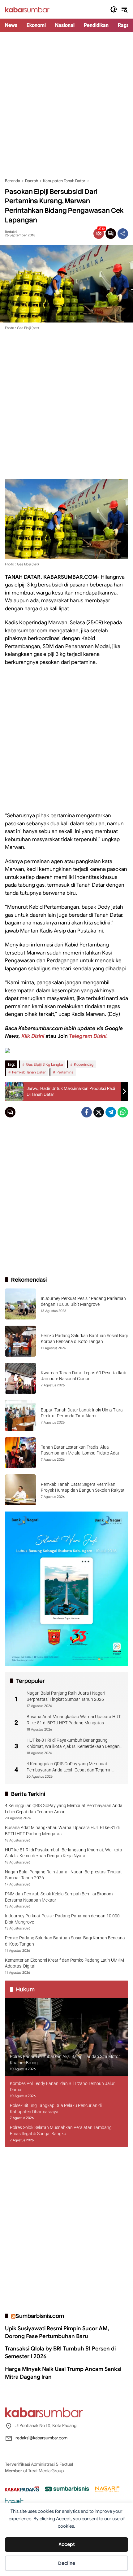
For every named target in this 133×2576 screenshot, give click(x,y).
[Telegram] (111, 1112)
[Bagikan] (123, 234)
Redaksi (11, 232)
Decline (67, 2563)
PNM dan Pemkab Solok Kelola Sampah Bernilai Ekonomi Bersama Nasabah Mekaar (59, 1897)
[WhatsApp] (123, 1112)
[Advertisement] (66, 105)
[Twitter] (99, 1112)
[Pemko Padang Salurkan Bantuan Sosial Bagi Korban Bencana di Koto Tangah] (20, 1341)
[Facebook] (87, 1112)
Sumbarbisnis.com (40, 2316)
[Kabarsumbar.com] (27, 9)
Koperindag (84, 1064)
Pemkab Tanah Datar (29, 1072)
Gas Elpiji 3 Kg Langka (44, 1064)
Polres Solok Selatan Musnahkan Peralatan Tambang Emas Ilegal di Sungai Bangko (61, 2131)
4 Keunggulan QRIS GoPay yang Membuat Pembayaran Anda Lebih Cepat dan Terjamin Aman (69, 1767)
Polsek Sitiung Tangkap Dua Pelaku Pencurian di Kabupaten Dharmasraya (56, 2109)
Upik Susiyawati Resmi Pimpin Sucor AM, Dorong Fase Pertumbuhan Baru (57, 2332)
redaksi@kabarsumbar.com (41, 2438)
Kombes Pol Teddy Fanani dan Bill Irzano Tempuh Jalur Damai (62, 2087)
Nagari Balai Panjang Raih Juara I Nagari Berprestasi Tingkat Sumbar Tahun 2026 (66, 1696)
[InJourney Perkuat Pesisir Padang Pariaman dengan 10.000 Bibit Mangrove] (20, 1304)
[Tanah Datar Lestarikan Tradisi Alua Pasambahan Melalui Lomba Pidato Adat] (20, 1453)
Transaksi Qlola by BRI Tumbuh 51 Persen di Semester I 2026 (60, 2352)
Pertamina (65, 1072)
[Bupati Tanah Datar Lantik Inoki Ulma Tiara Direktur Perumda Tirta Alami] (20, 1415)
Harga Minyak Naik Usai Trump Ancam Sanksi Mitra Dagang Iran (63, 2373)
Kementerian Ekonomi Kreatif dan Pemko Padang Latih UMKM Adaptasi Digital (64, 1963)
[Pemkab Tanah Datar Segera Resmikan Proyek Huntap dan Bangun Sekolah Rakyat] (20, 1490)
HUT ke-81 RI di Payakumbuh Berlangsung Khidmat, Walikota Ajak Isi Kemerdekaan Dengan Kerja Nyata (73, 1744)
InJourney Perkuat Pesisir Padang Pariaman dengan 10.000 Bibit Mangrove (62, 1919)
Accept (67, 2544)
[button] (114, 9)
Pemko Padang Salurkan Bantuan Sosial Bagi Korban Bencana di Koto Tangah (65, 1941)
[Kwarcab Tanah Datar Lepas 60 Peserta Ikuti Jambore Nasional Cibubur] (20, 1378)
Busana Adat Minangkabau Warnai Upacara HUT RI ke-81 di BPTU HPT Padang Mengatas (74, 1720)
